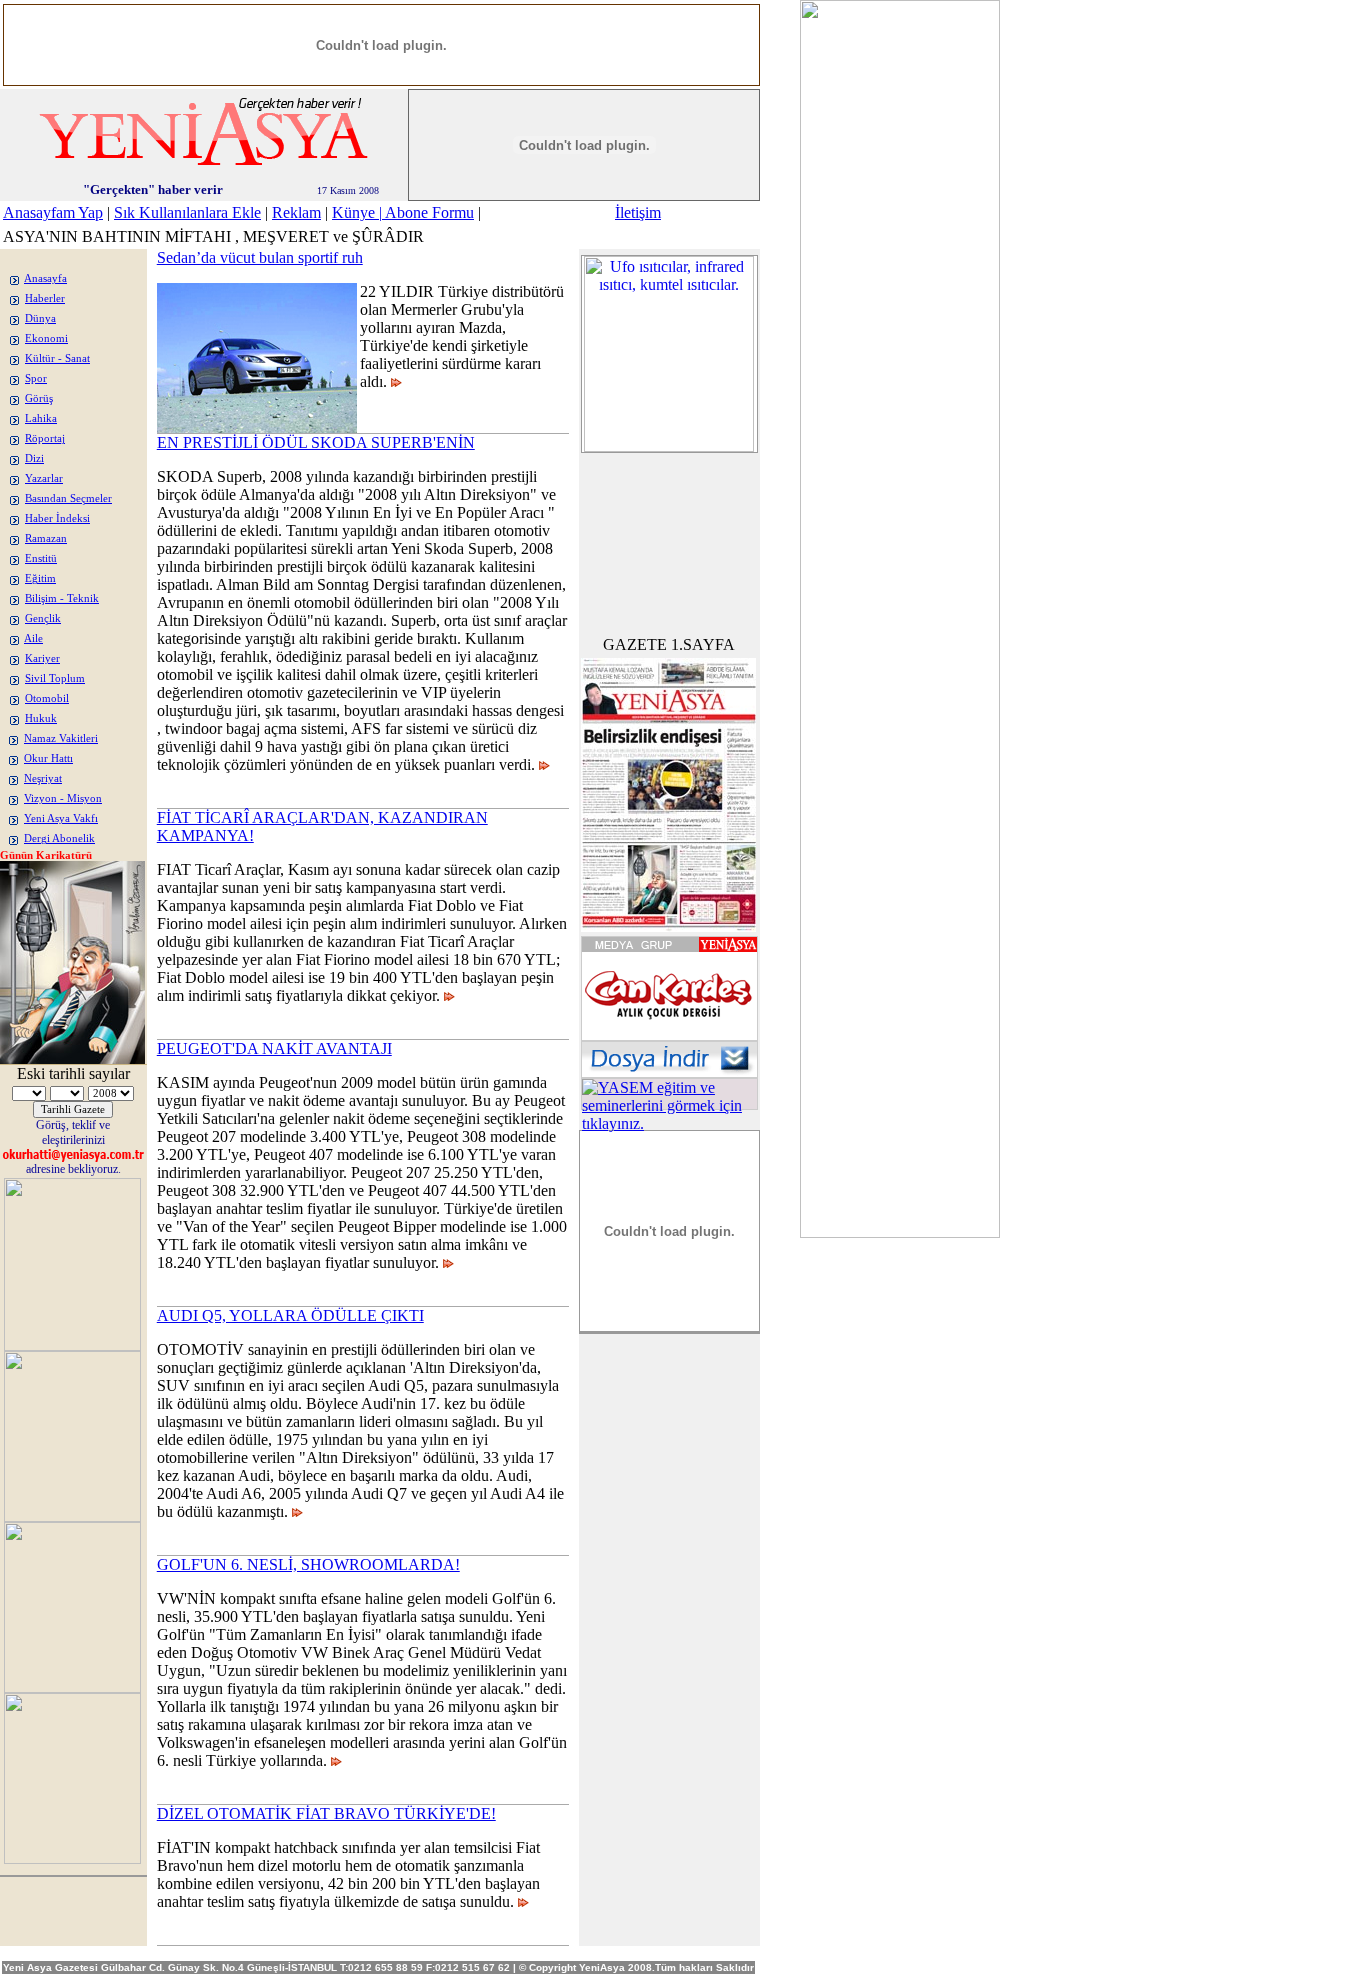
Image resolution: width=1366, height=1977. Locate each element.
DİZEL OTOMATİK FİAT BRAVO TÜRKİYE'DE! (326, 1813)
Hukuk (41, 718)
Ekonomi (46, 338)
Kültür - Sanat (57, 358)
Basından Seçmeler (68, 498)
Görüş (39, 398)
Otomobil (47, 698)
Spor (36, 378)
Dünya (40, 318)
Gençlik (43, 618)
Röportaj (45, 438)
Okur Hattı (48, 758)
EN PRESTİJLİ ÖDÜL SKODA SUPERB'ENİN (316, 442)
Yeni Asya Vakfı (61, 818)
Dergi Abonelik (59, 838)
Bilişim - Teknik (62, 598)
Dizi (34, 458)
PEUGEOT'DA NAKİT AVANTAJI (274, 1048)
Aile (33, 638)
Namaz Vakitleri (61, 738)
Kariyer (42, 658)
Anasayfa (45, 278)
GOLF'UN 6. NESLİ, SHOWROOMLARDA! (308, 1564)
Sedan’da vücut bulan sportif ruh (260, 257)
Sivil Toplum (55, 678)
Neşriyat (43, 778)
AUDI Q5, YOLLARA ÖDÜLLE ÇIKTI (290, 1315)
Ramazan (46, 538)
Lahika (41, 418)
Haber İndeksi (57, 518)
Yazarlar (44, 478)
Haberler (45, 298)
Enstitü (41, 558)
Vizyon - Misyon (63, 798)
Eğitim (40, 578)
